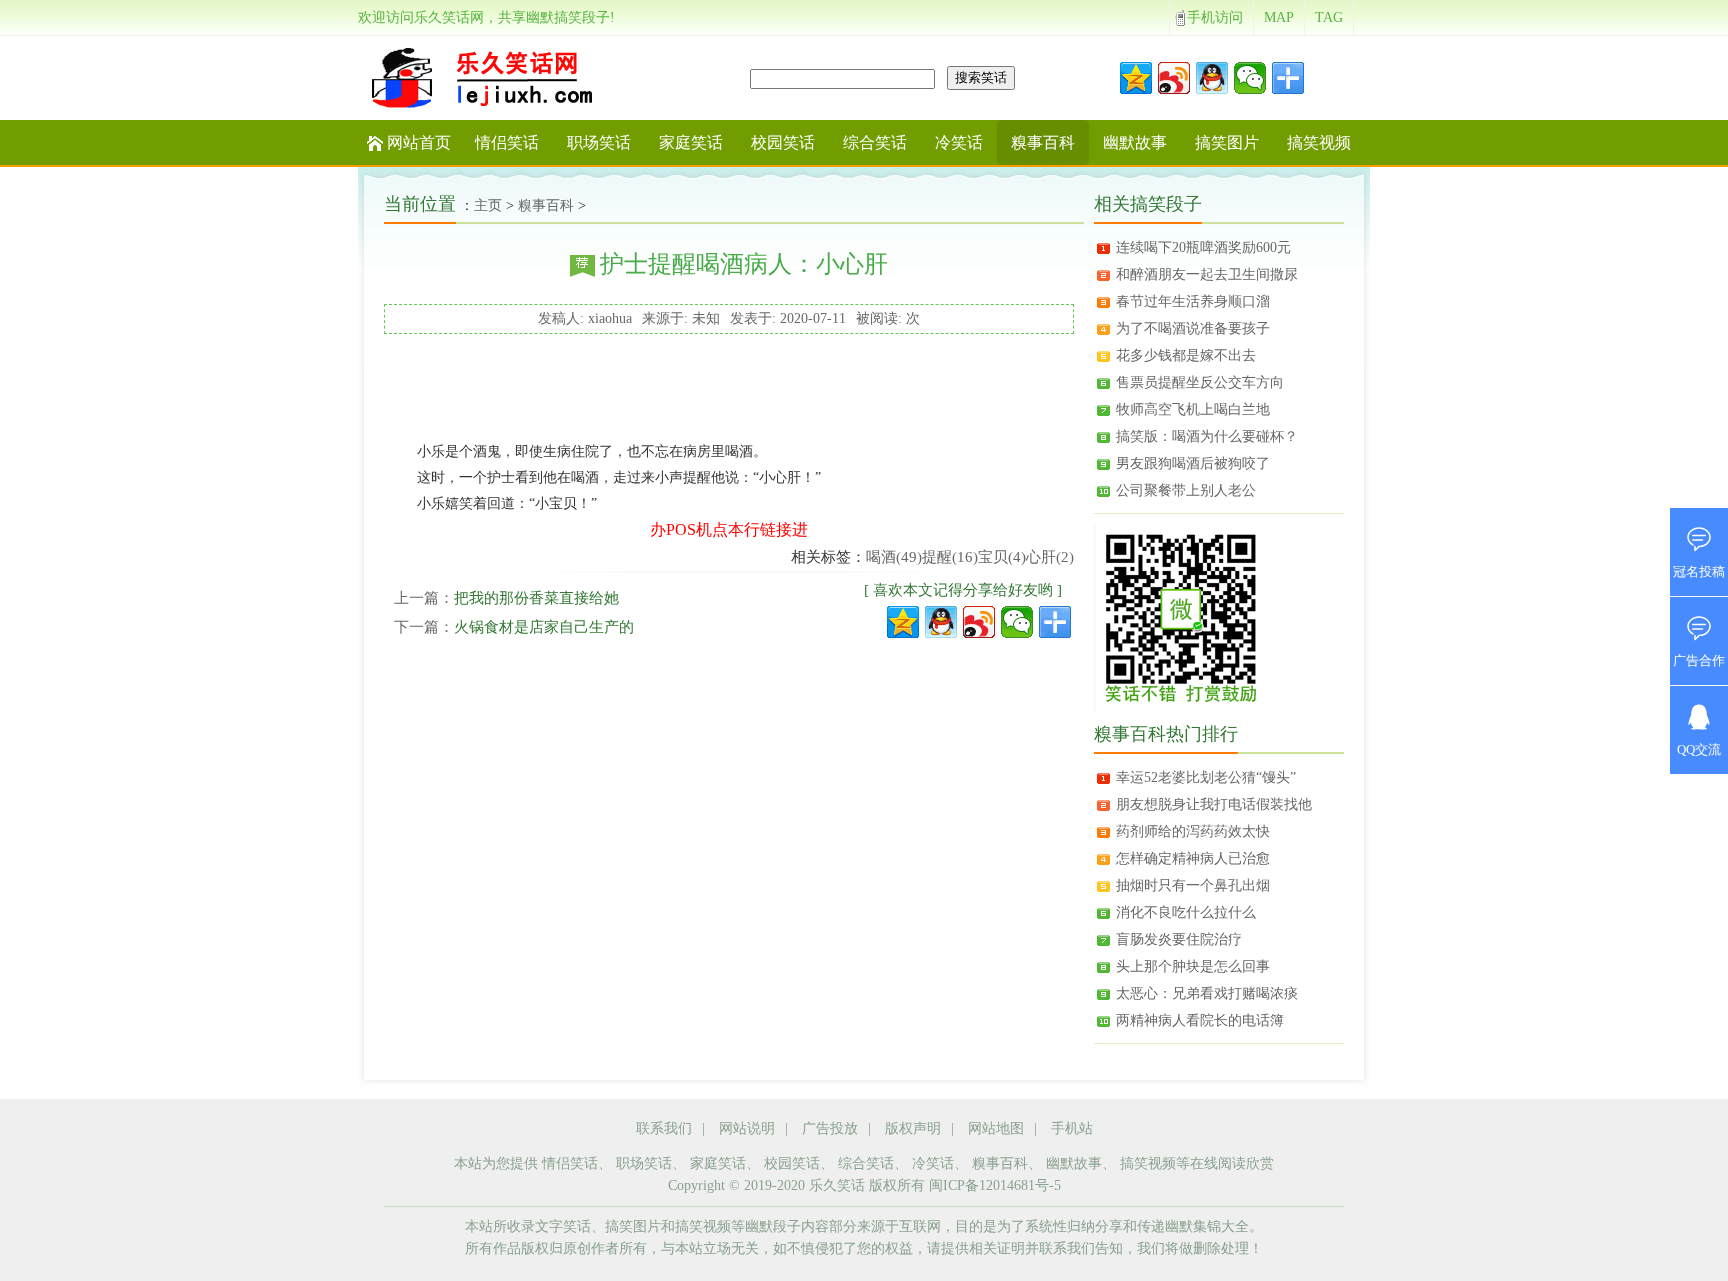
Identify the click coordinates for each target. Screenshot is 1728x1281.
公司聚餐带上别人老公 (1186, 490)
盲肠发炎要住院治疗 (1179, 939)
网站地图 (996, 1128)
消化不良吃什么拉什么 (1186, 912)
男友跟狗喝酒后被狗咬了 (1193, 463)
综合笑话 (875, 142)
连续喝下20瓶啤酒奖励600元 (1203, 247)
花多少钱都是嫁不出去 (1186, 355)
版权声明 (913, 1128)
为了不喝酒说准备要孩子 (1193, 328)
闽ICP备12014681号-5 (995, 1185)
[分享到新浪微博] (1174, 78)
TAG (1329, 17)
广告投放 (830, 1128)
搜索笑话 (981, 77)
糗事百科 (1043, 142)
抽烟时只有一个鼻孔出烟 (1193, 885)
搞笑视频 (1319, 142)
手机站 (1072, 1128)
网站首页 (419, 142)
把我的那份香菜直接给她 (536, 598)
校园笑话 (783, 142)
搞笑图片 (1227, 142)
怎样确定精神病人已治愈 (1193, 858)
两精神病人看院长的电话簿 (1200, 1020)
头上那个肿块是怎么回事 (1193, 966)
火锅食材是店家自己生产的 (544, 627)
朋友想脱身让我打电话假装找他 (1214, 804)
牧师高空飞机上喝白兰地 (1193, 409)
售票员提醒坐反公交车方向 (1200, 382)
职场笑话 (599, 142)
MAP (1279, 17)
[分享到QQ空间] (1136, 78)
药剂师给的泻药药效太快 (1193, 831)
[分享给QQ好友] (941, 622)
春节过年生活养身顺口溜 (1193, 301)
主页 (488, 205)
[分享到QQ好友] (1212, 78)
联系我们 (664, 1128)
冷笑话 (959, 142)
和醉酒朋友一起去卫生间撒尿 (1207, 274)
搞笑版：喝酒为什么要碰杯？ (1207, 436)
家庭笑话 (691, 142)
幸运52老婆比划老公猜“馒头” (1206, 777)
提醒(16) (950, 557)
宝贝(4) (1002, 557)
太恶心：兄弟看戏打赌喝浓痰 (1207, 993)
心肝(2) (1050, 557)
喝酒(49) (894, 557)
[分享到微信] (1250, 78)
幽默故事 (1135, 142)
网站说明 (747, 1128)
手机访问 (1215, 17)
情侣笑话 (507, 142)
